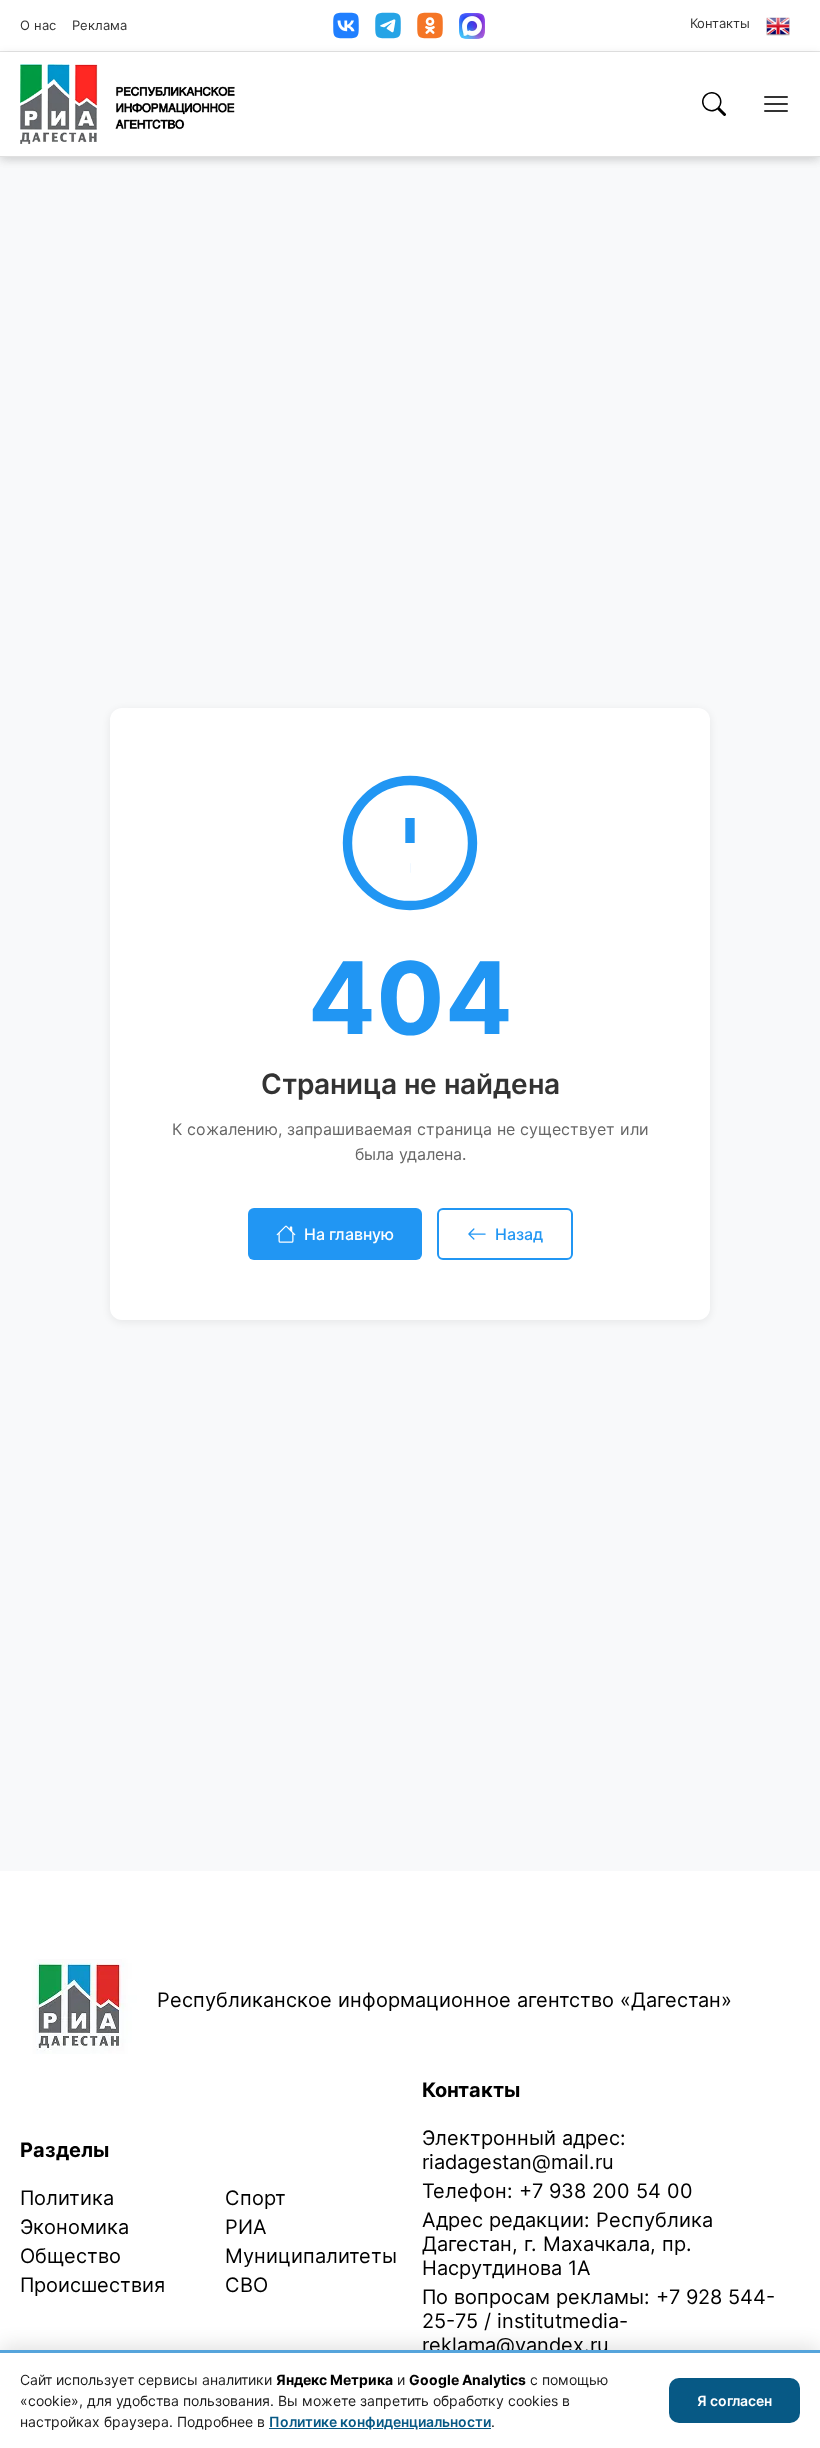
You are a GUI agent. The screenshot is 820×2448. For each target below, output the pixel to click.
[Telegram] (388, 25)
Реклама (99, 25)
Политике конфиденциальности (380, 2421)
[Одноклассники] (430, 25)
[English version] (778, 26)
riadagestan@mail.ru (518, 2162)
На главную (349, 1234)
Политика (67, 2198)
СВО (246, 2285)
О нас (38, 25)
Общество (70, 2256)
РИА (246, 2227)
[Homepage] (127, 104)
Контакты (720, 23)
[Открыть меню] (776, 104)
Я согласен (734, 2400)
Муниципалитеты (311, 2256)
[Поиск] (714, 104)
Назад (519, 1234)
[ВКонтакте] (346, 25)
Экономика (74, 2227)
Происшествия (92, 2285)
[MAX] (472, 26)
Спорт (255, 2198)
